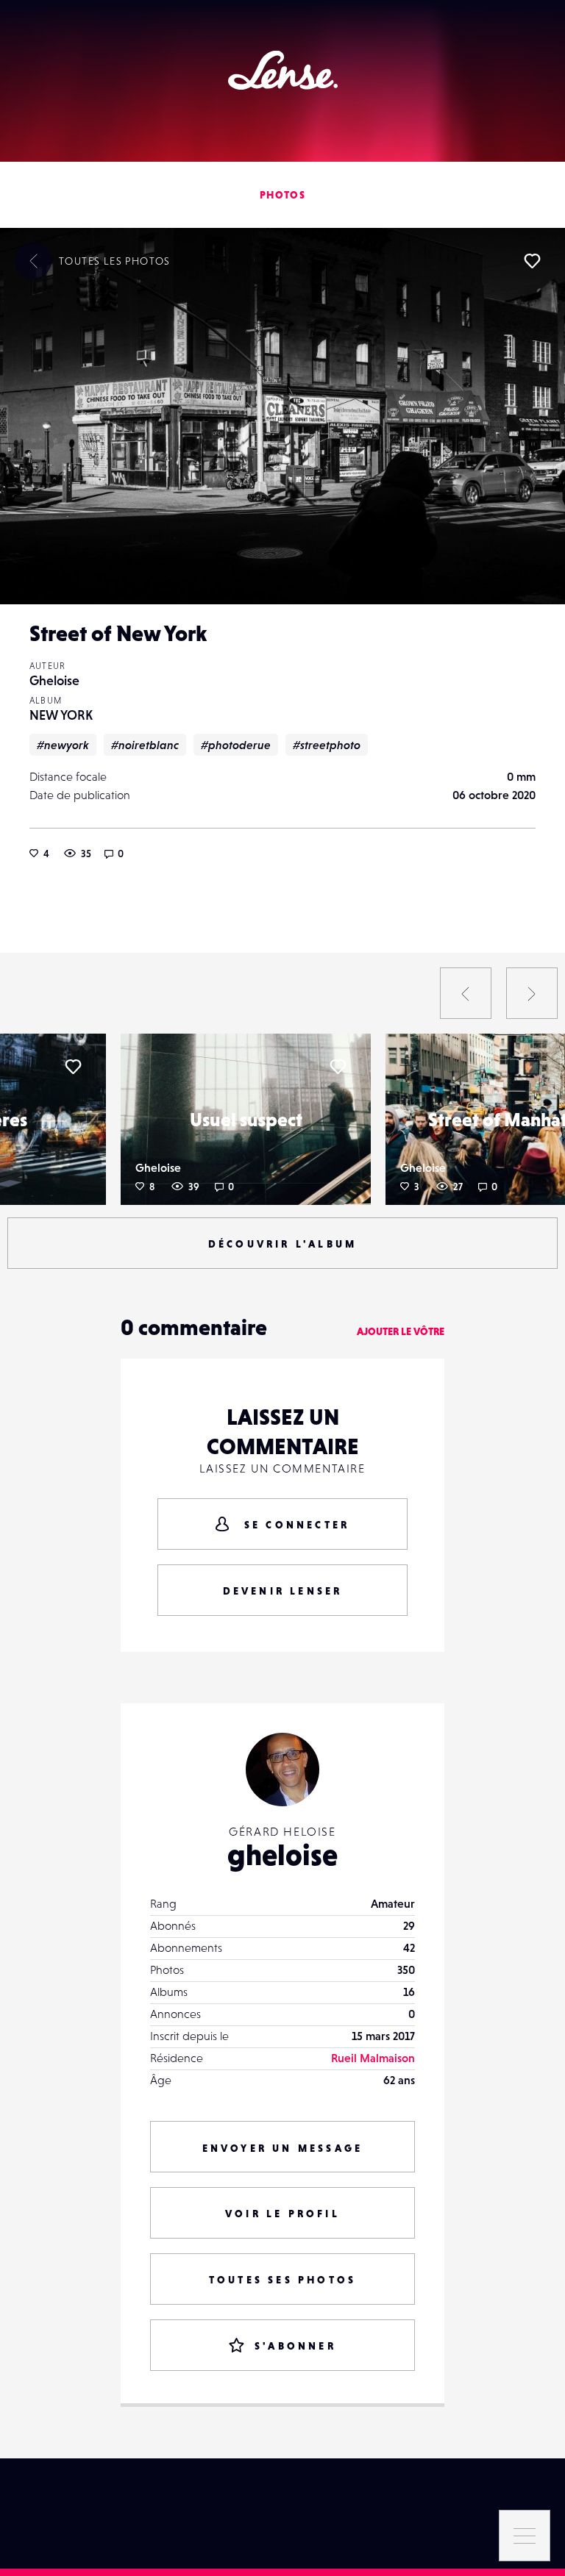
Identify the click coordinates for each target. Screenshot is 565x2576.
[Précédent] (466, 993)
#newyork (63, 745)
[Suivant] (532, 993)
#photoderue (236, 745)
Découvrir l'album (282, 1244)
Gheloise (54, 680)
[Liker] (532, 261)
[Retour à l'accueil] (283, 70)
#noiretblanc (145, 745)
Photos (282, 195)
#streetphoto (327, 745)
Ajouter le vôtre (401, 1331)
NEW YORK (61, 715)
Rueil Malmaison (373, 2058)
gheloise (282, 1855)
